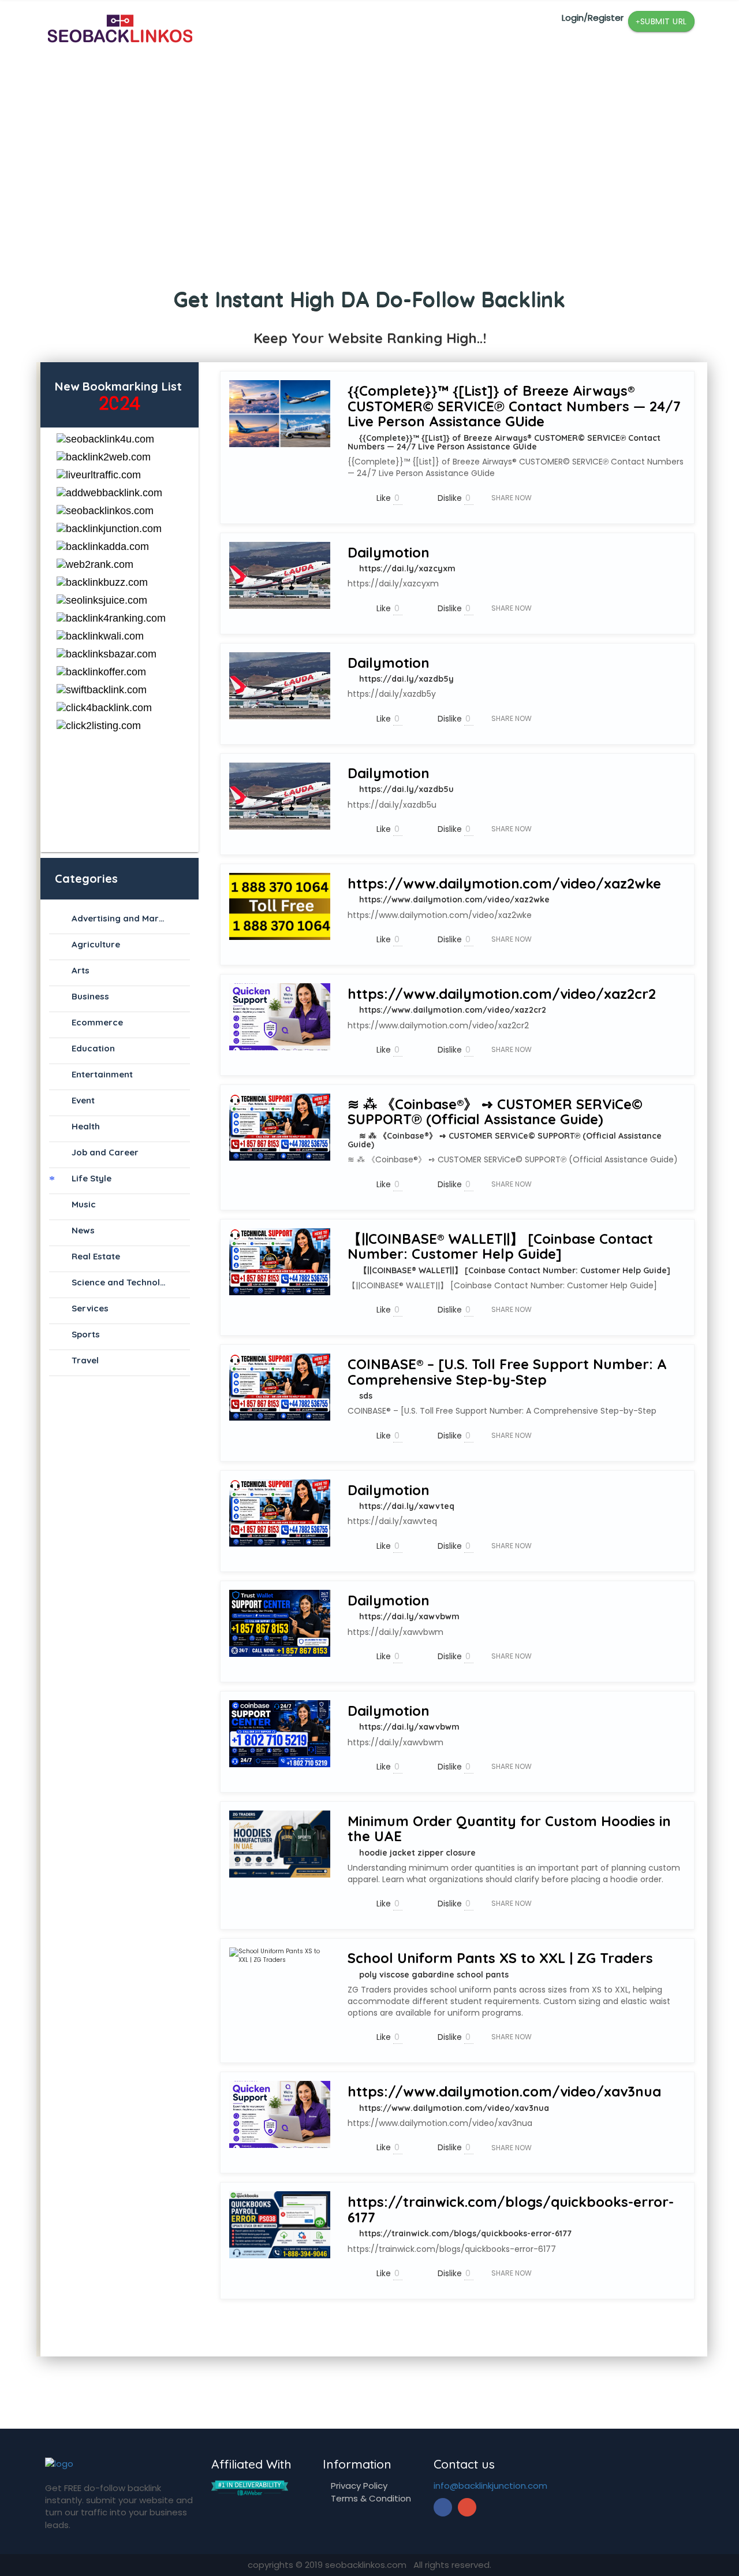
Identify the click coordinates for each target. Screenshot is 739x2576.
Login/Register (593, 18)
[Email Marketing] (250, 2487)
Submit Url (664, 21)
